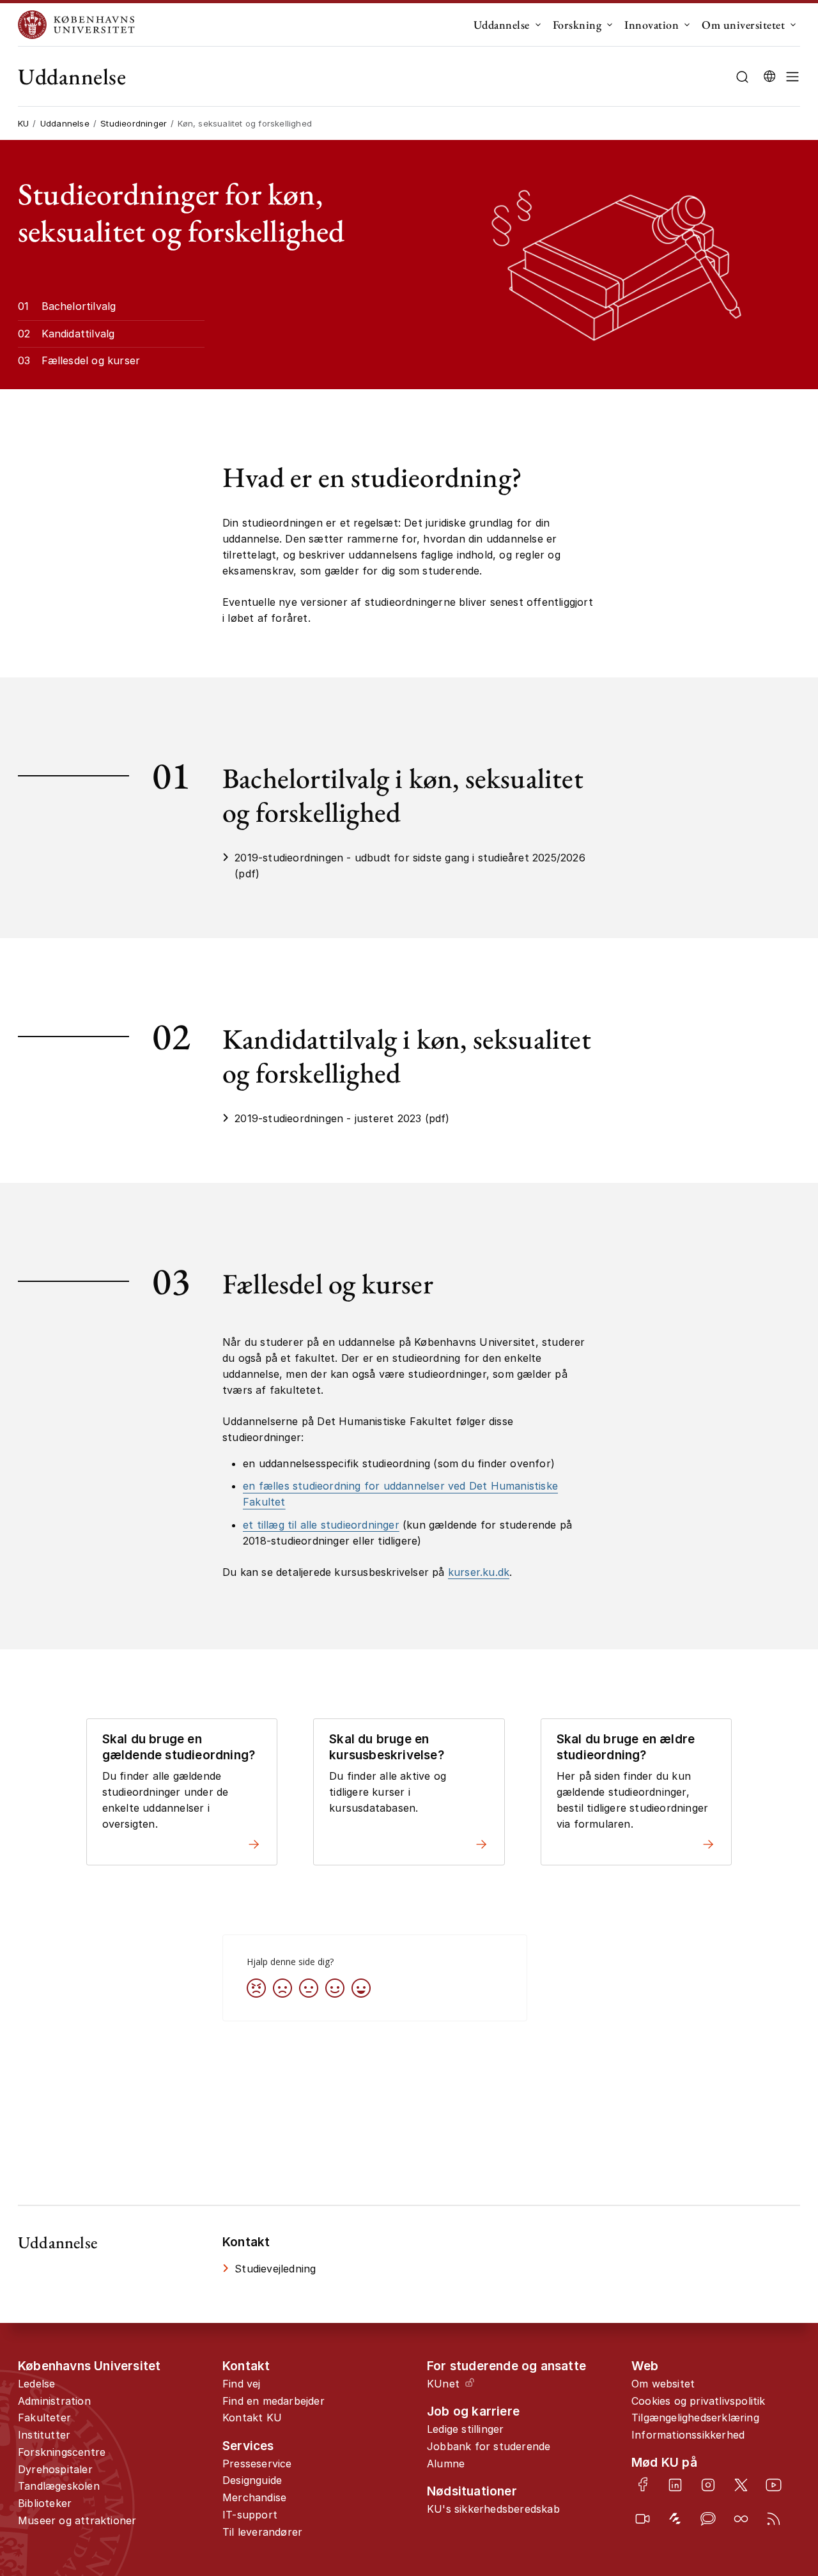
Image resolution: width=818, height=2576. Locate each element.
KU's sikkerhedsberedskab (493, 2509)
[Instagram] (708, 2485)
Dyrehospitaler (55, 2469)
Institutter (44, 2435)
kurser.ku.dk (479, 1572)
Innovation (652, 25)
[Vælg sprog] (769, 77)
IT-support (250, 2515)
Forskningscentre (62, 2452)
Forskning (577, 25)
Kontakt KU (252, 2418)
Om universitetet (743, 25)
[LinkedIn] (675, 2485)
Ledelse (36, 2384)
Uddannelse (502, 25)
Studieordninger (134, 123)
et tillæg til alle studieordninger (321, 1525)
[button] (792, 77)
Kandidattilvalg (78, 334)
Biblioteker (45, 2503)
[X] (741, 2485)
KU (23, 123)
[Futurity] (675, 2519)
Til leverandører (262, 2532)
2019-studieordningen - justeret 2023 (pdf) (342, 1118)
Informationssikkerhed (688, 2435)
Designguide (252, 2480)
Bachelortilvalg (79, 306)
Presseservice (257, 2464)
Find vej (242, 2384)
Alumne (446, 2464)
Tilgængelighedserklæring (695, 2418)
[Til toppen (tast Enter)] (772, 2434)
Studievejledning (275, 2269)
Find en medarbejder (274, 2401)
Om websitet (663, 2384)
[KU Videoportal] (643, 2519)
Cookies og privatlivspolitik (698, 2401)
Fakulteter (44, 2418)
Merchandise (254, 2497)
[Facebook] (643, 2484)
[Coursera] (741, 2519)
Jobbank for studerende (489, 2446)
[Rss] (774, 2519)
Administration (54, 2401)
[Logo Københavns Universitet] (79, 25)
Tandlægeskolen (59, 2486)
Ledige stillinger (465, 2429)
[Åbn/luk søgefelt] (742, 77)
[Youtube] (774, 2485)
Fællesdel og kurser (91, 360)
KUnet (443, 2384)
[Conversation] (708, 2519)
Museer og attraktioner (77, 2520)
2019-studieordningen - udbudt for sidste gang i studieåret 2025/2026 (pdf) (410, 866)
